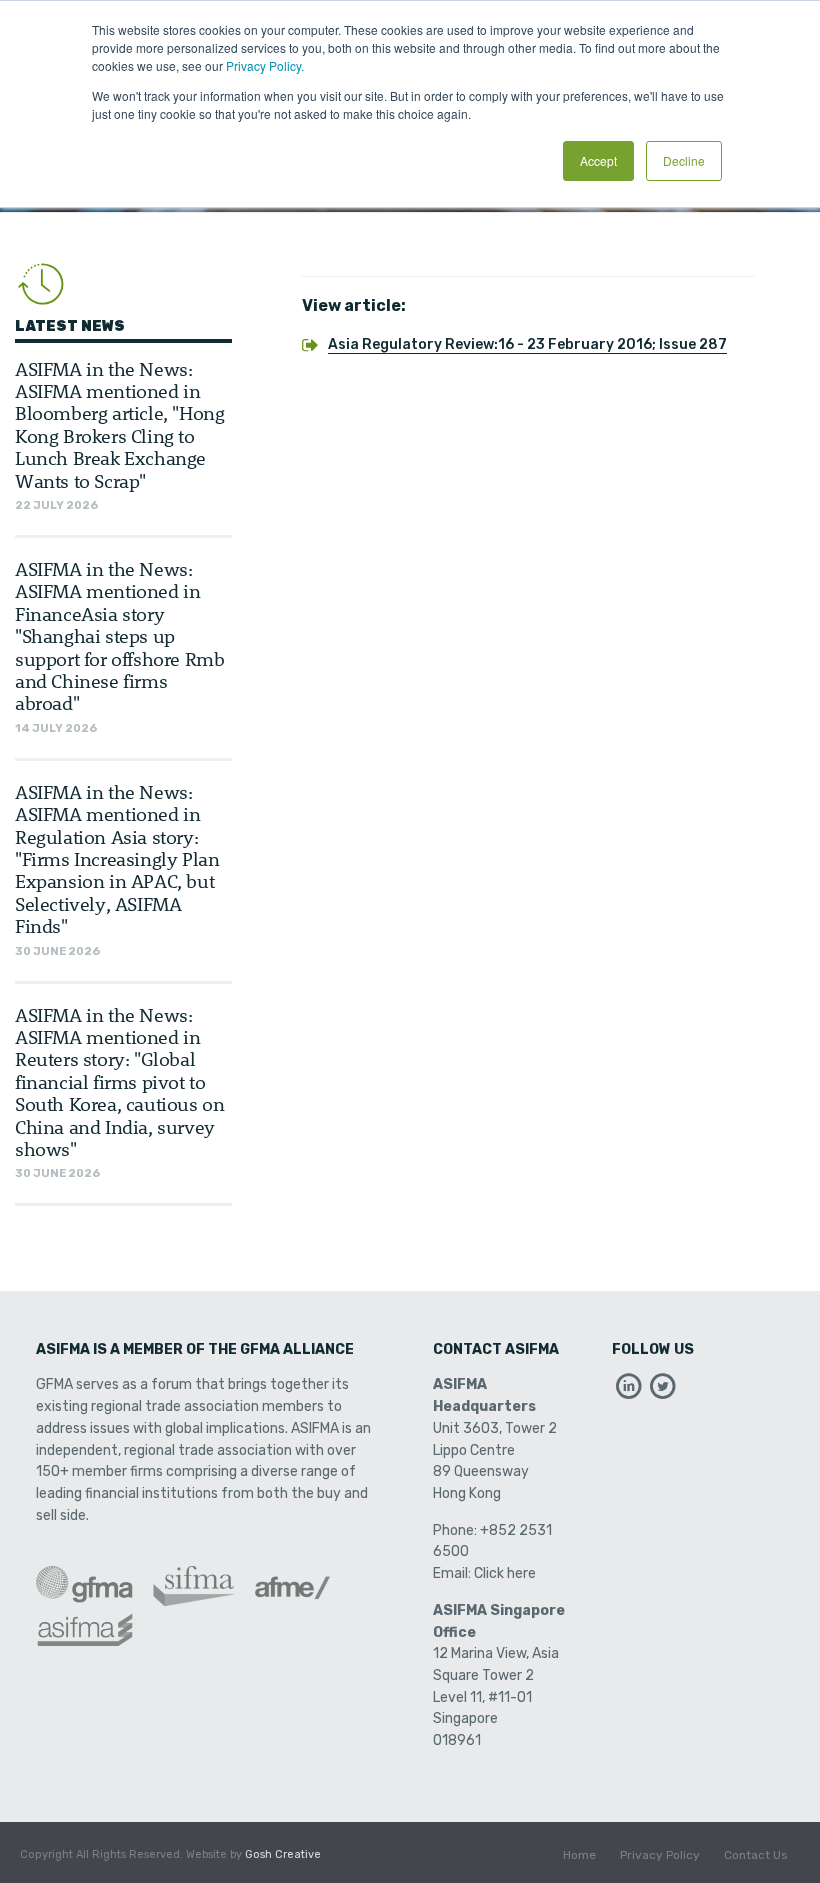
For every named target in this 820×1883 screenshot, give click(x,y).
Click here (505, 1573)
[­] (629, 1391)
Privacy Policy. (265, 65)
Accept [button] (598, 160)
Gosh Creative (283, 1854)
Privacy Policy (660, 1855)
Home (579, 1855)
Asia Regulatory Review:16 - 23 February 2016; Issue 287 (527, 344)
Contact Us (756, 1855)
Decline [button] (684, 160)
